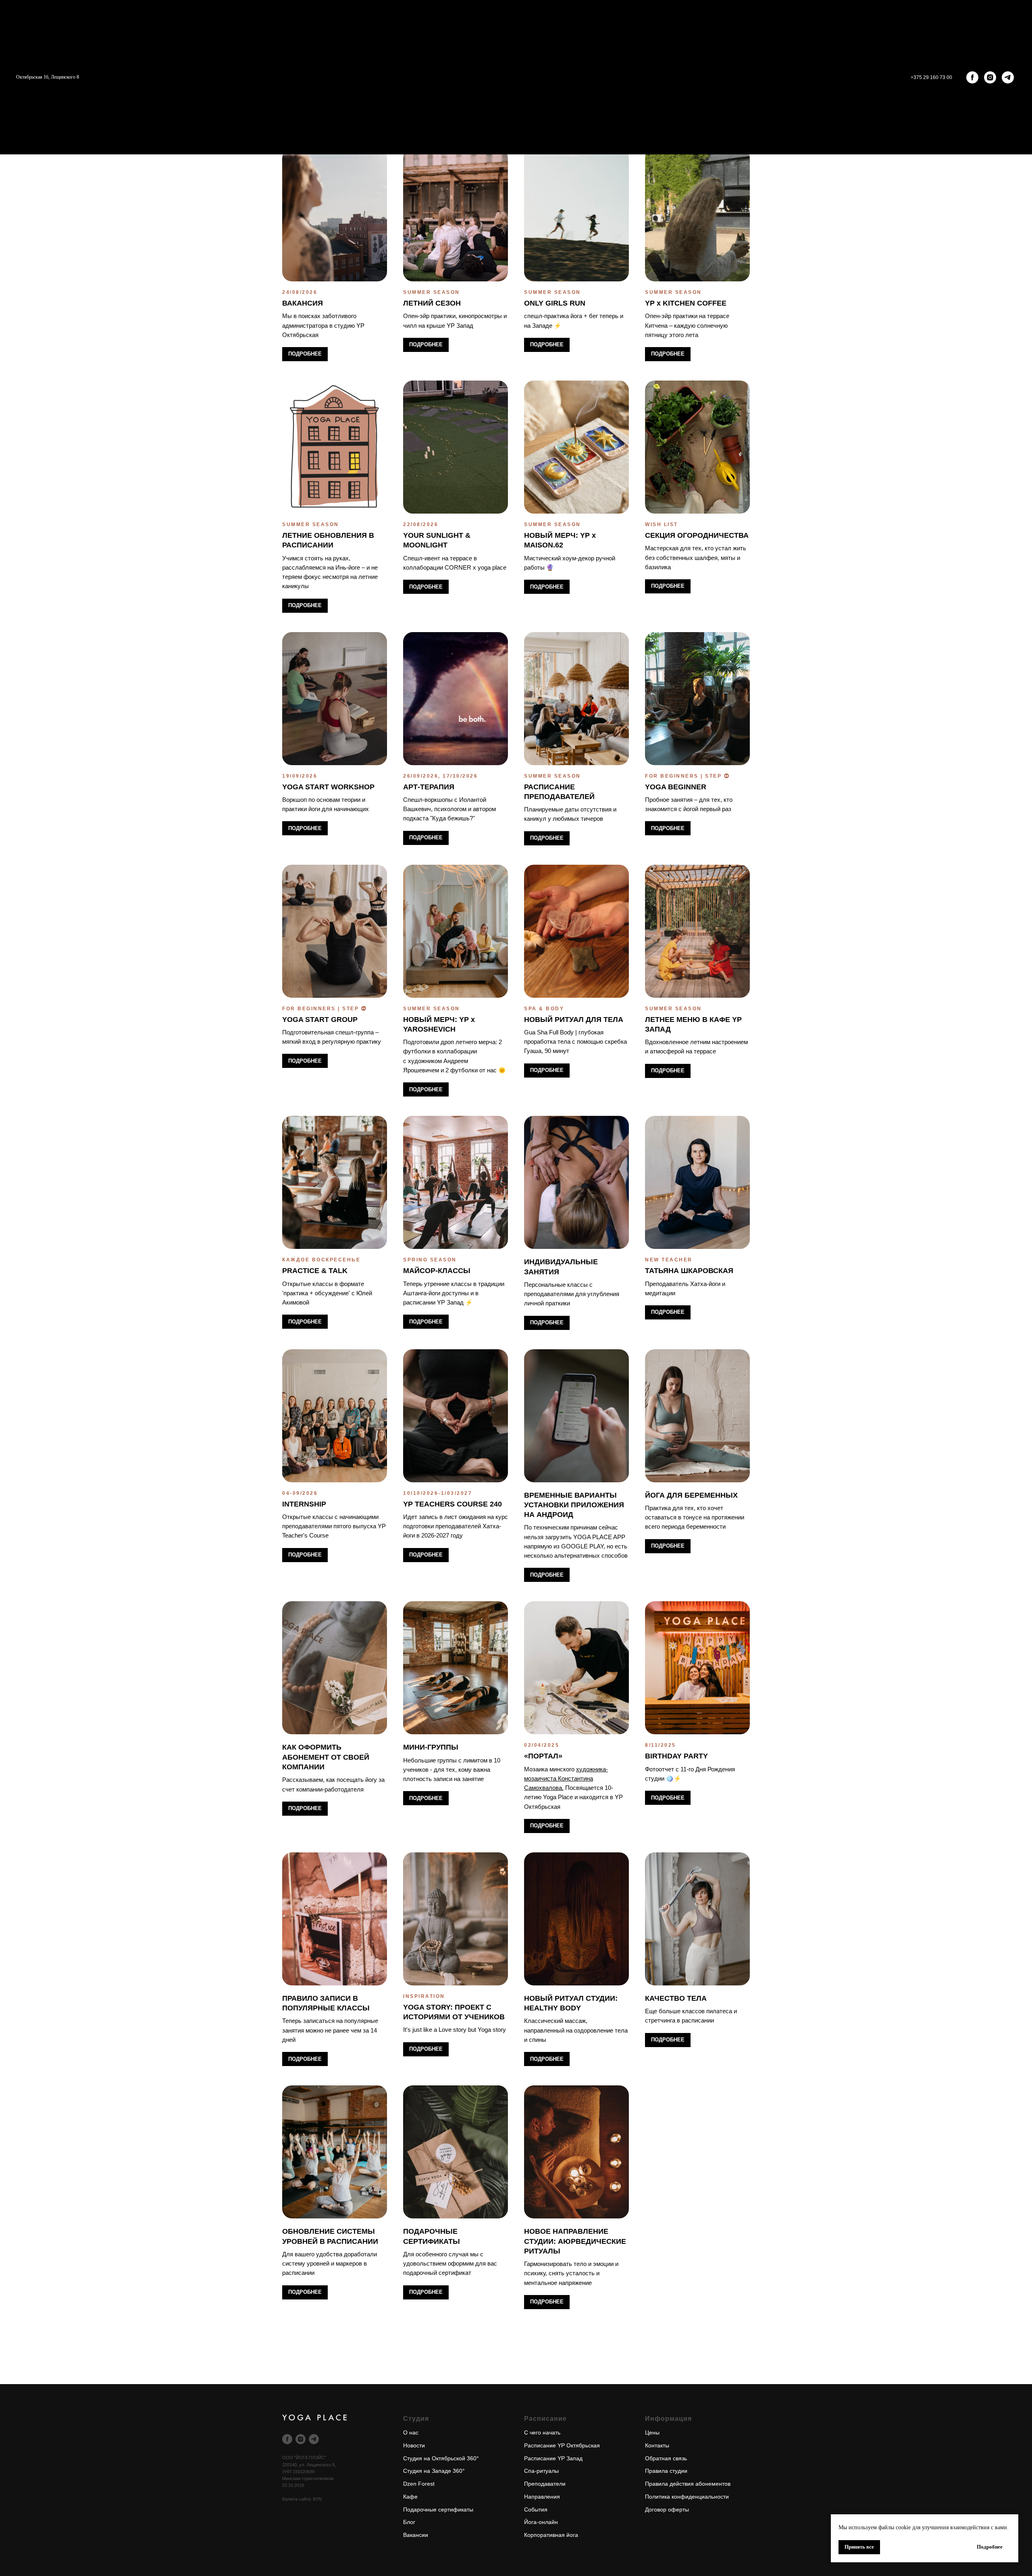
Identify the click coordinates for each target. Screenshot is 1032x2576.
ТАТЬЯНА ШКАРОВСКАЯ (689, 1271)
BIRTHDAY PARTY (676, 1756)
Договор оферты (667, 2509)
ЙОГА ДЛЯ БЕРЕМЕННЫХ (691, 1495)
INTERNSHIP (304, 1504)
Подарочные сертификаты (438, 2509)
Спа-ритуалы (541, 2471)
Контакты (657, 2445)
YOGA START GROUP (320, 1020)
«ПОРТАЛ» (543, 1756)
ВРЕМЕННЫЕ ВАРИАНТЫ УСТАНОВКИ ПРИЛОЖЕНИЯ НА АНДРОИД (574, 1505)
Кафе (410, 2497)
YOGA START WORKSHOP (328, 787)
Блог (409, 2522)
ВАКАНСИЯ (303, 303)
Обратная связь (666, 2458)
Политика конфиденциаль (679, 2497)
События (536, 2509)
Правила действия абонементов (688, 2484)
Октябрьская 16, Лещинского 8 (48, 77)
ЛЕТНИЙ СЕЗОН (432, 303)
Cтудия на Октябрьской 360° (441, 2458)
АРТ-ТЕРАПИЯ (429, 787)
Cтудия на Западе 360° (434, 2471)
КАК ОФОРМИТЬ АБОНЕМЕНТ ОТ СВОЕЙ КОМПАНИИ (326, 1757)
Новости (414, 2445)
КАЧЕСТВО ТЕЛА (676, 1998)
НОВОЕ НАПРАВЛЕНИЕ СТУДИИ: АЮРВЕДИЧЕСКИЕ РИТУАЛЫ (575, 2241)
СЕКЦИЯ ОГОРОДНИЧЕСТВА (697, 535)
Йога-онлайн (541, 2522)
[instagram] (990, 77)
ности (721, 2497)
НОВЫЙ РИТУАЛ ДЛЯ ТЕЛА (574, 1020)
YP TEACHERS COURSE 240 (453, 1504)
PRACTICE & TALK (315, 1271)
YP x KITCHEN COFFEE (686, 303)
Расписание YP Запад (553, 2458)
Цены (652, 2432)
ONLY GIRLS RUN (555, 303)
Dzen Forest (419, 2484)
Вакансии (416, 2535)
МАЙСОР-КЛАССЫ (437, 1271)
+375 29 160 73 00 (931, 77)
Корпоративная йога (551, 2535)
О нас (411, 2432)
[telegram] (1008, 77)
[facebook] (972, 77)
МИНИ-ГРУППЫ (431, 1747)
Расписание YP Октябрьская (562, 2445)
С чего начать (542, 2432)
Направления (542, 2497)
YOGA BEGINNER (676, 787)
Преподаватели (545, 2484)
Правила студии (666, 2471)
